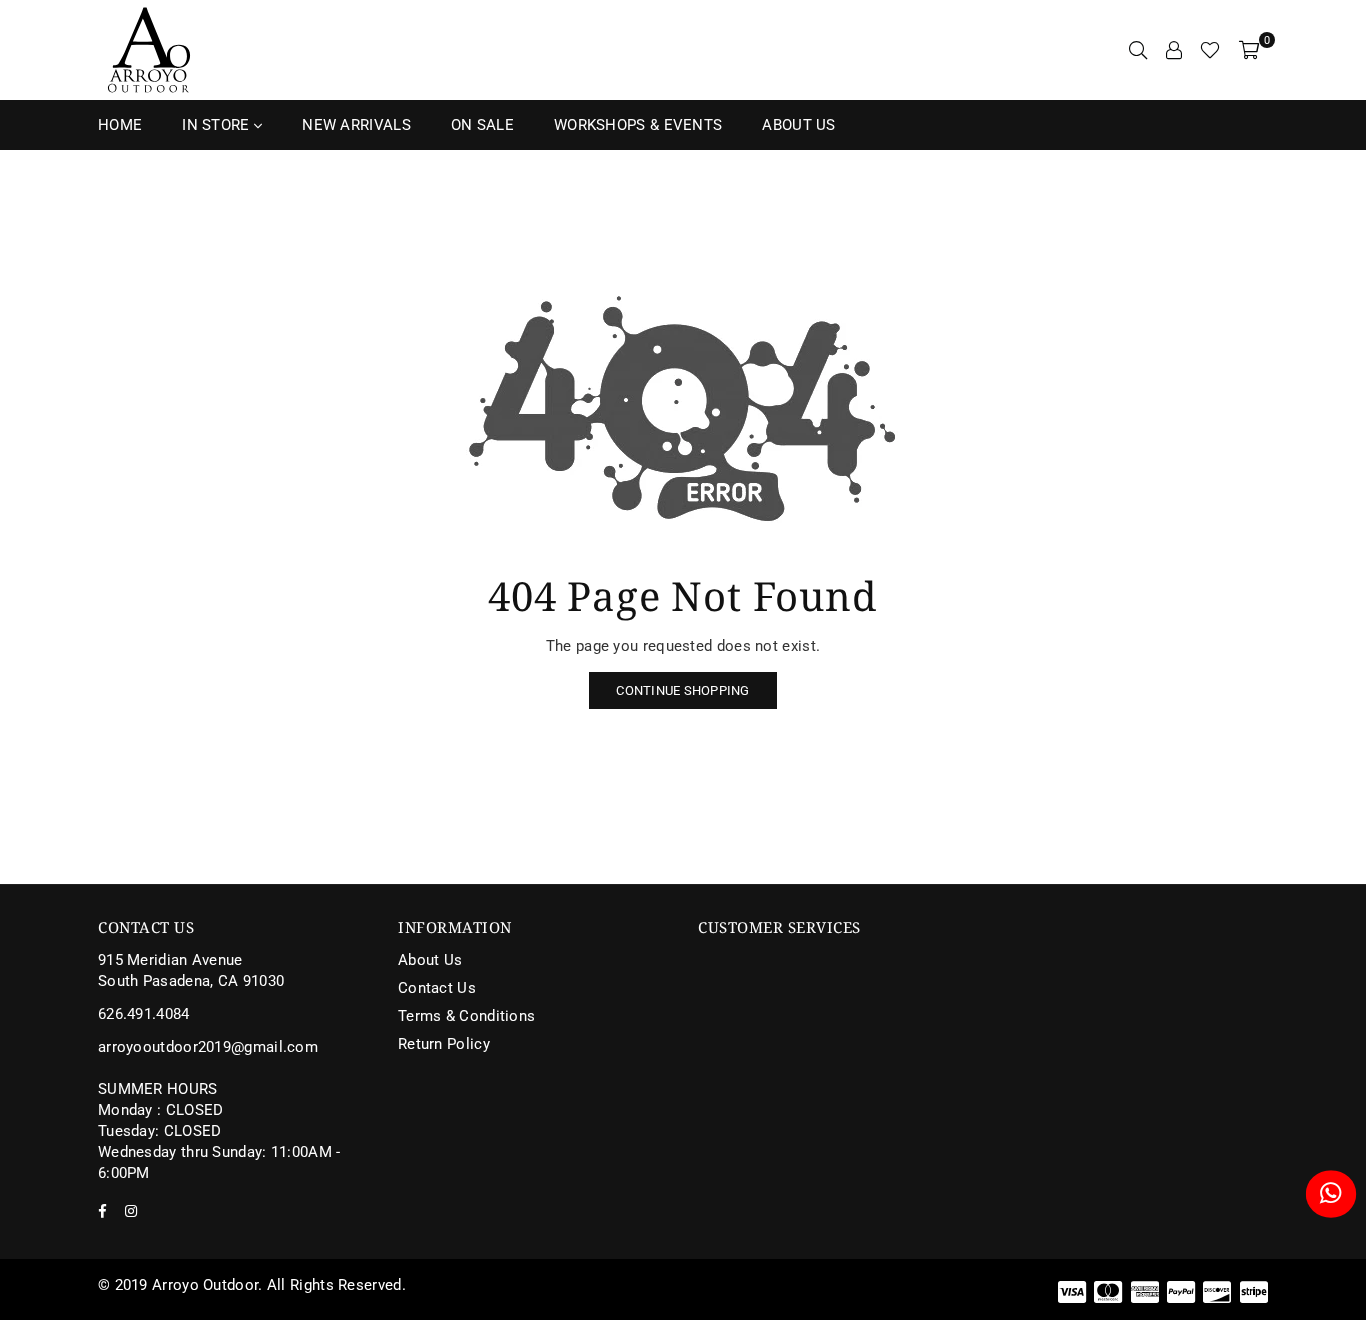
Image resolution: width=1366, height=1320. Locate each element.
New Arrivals (356, 125)
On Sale (482, 125)
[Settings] (1174, 50)
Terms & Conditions (466, 1016)
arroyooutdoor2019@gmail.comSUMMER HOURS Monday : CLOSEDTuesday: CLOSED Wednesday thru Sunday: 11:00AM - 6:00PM (219, 1110)
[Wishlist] (1210, 50)
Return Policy (444, 1044)
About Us (798, 125)
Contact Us (437, 988)
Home (120, 125)
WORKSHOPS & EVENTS (638, 125)
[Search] (1138, 50)
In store (218, 125)
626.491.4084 (144, 1014)
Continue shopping (682, 690)
